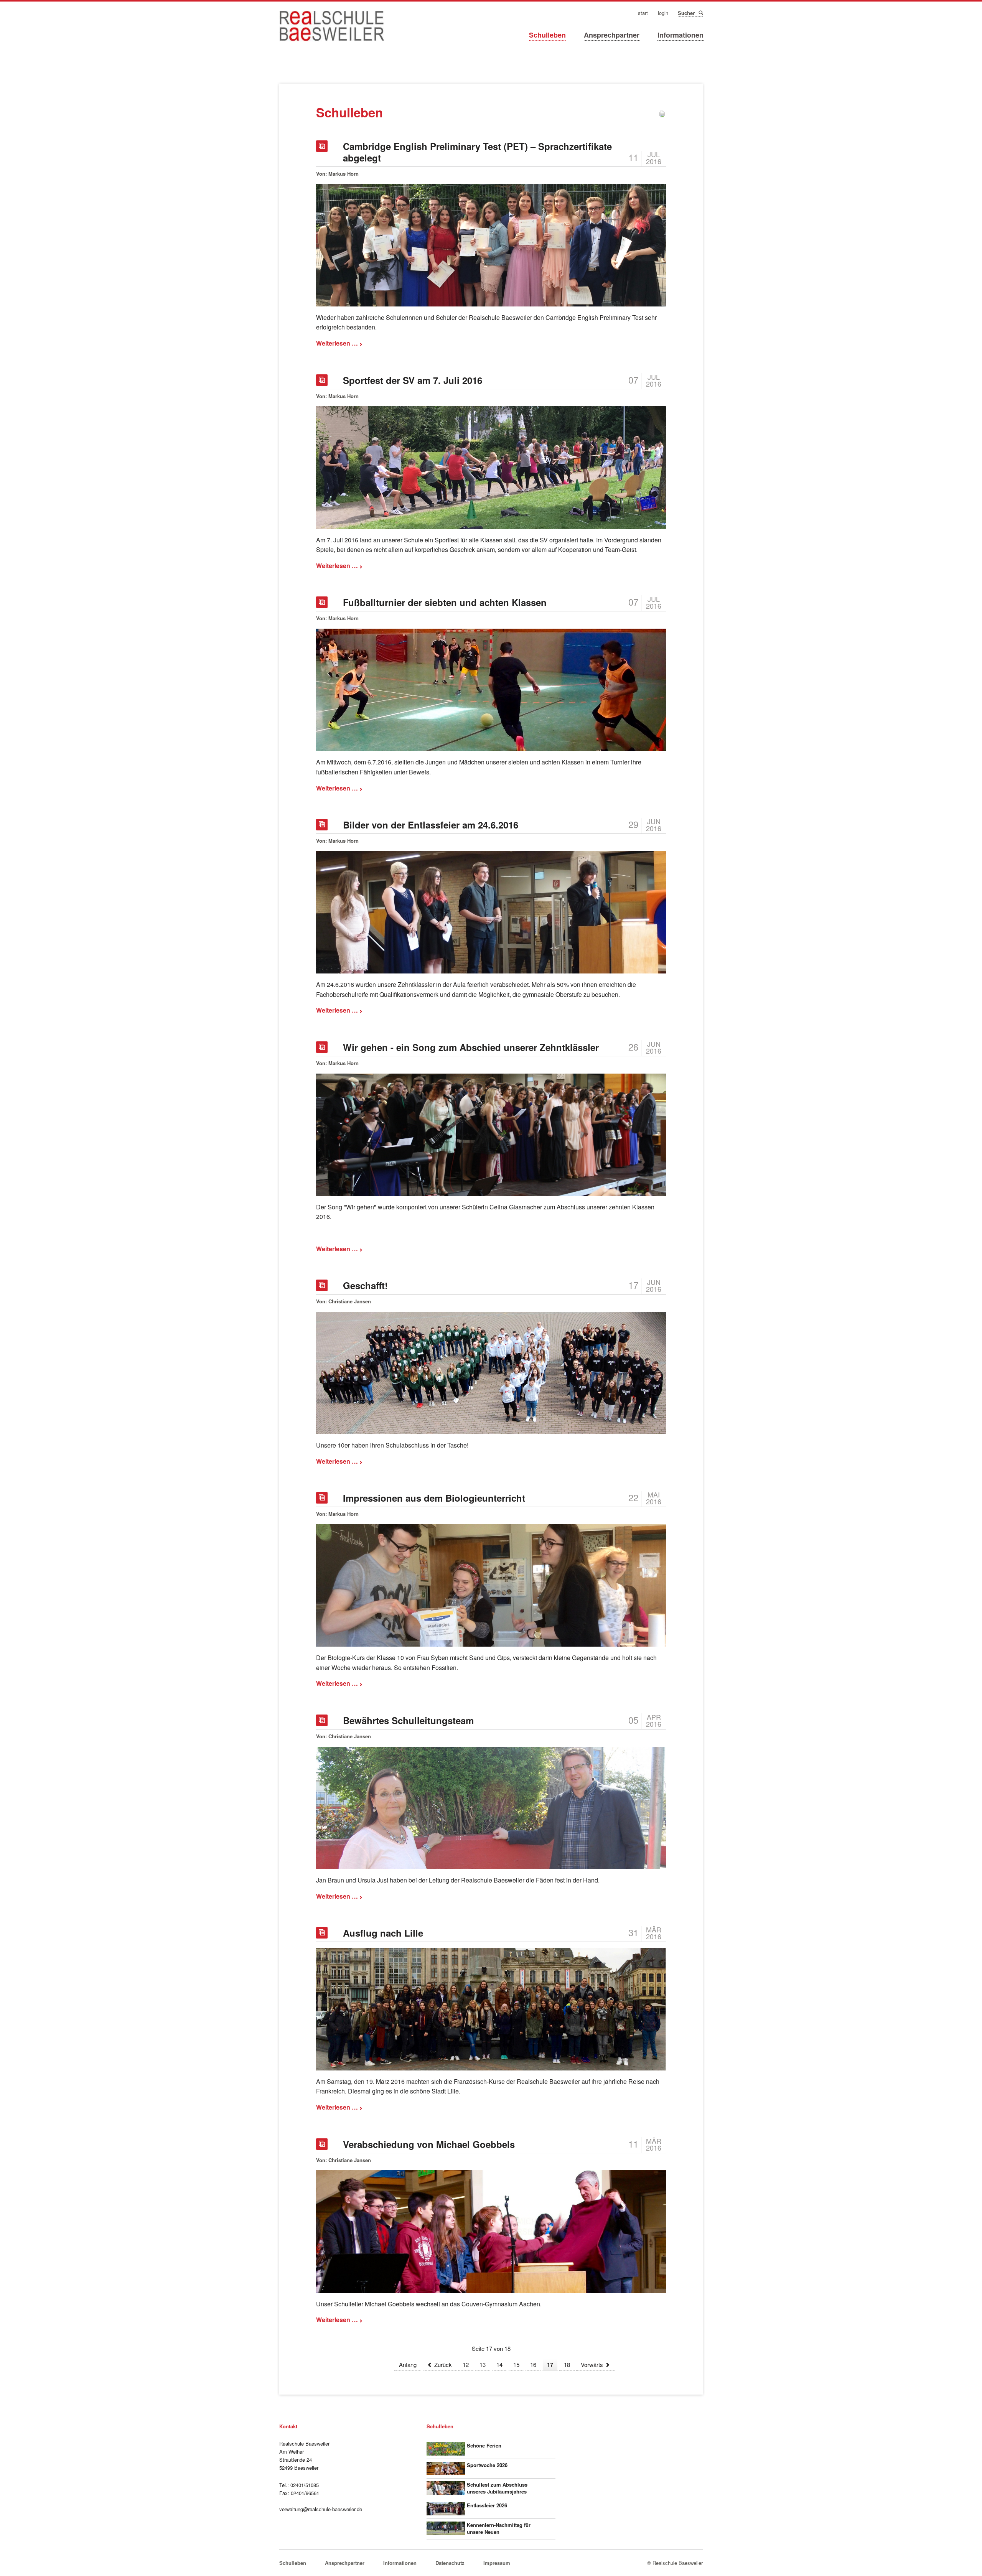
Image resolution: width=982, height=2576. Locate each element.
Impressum (497, 2563)
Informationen (680, 35)
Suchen (700, 13)
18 (567, 2364)
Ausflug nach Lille (383, 1933)
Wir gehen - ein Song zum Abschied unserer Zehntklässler (471, 1047)
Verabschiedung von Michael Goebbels (429, 2144)
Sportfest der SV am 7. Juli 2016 (413, 380)
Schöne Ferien (484, 2445)
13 (483, 2364)
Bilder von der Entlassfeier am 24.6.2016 (431, 825)
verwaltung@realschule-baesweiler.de (321, 2509)
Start (643, 13)
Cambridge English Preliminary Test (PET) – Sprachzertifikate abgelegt (477, 152)
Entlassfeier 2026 (487, 2505)
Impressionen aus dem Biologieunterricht (434, 1498)
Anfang (408, 2364)
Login (663, 13)
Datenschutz (450, 2563)
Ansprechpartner (612, 35)
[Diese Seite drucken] (662, 115)
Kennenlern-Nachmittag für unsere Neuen (499, 2528)
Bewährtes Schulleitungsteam (408, 1720)
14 (499, 2364)
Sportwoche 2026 (487, 2465)
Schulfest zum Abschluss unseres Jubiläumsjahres (497, 2488)
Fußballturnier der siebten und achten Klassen (445, 602)
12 (466, 2364)
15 (516, 2364)
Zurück (443, 2364)
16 (533, 2364)
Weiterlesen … (339, 343)
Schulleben (547, 35)
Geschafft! (365, 1285)
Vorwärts (592, 2364)
